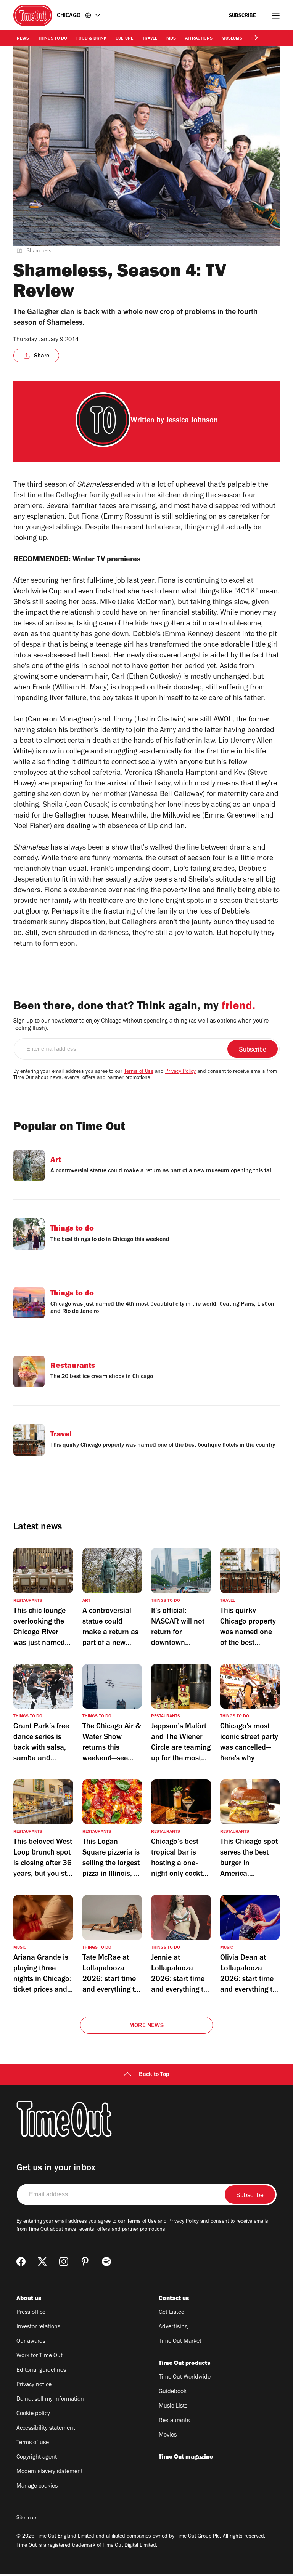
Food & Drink (91, 39)
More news (146, 2026)
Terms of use (33, 2443)
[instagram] (64, 2262)
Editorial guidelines (41, 2371)
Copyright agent (37, 2457)
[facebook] (21, 2262)
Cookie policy (33, 2414)
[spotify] (106, 2262)
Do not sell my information (50, 2400)
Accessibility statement (46, 2429)
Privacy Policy (180, 1072)
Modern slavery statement (50, 2472)
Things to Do (53, 39)
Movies (168, 2435)
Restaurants (174, 2421)
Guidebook (173, 2392)
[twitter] (42, 2262)
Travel (150, 39)
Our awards (31, 2342)
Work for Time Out (39, 2356)
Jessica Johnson (192, 421)
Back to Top (154, 2075)
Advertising (173, 2327)
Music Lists (173, 2406)
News (23, 39)
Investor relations (38, 2327)
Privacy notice (34, 2385)
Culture (124, 39)
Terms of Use (139, 1072)
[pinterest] (85, 2262)
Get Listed (172, 2313)
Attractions (199, 39)
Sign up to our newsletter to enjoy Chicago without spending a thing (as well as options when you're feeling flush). (141, 1025)
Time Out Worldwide (185, 2377)
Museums (232, 39)
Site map (26, 2518)
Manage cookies (37, 2486)
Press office (31, 2313)
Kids (171, 39)
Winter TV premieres (106, 560)
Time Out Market (180, 2342)
